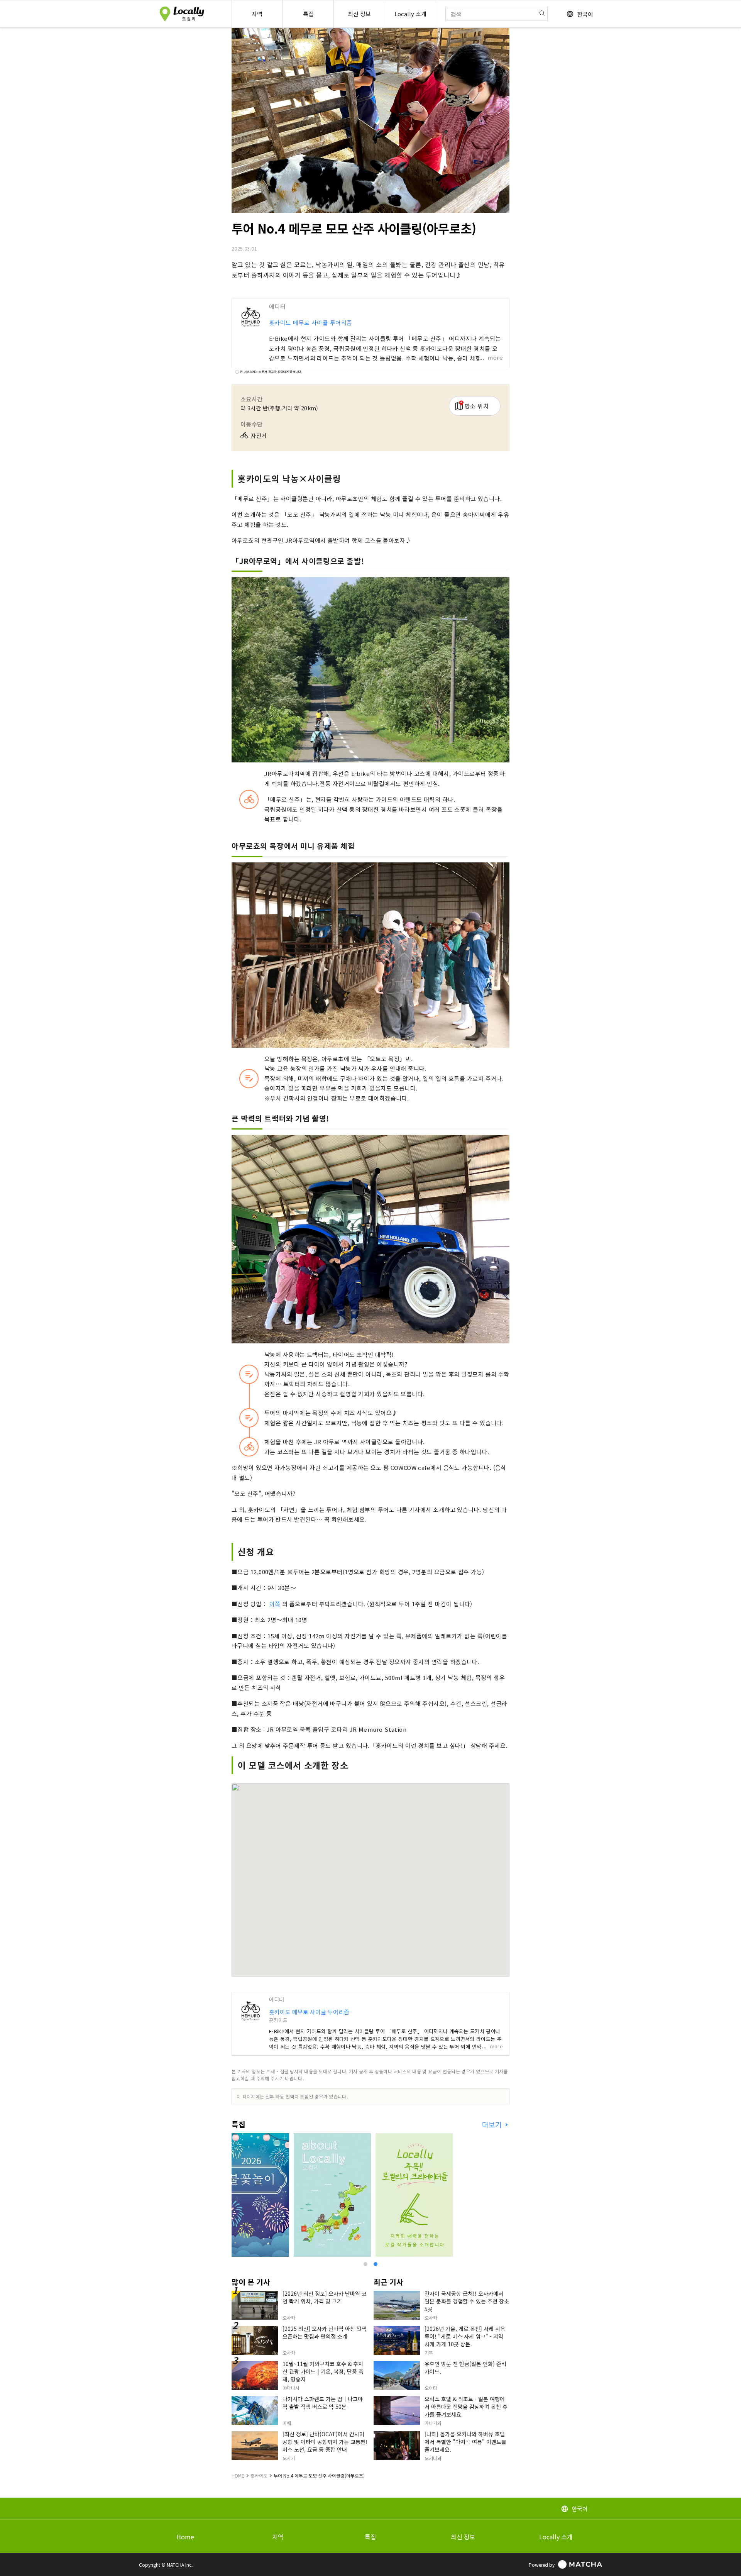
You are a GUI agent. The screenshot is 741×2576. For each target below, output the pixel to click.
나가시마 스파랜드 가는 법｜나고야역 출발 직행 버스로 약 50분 (323, 2403)
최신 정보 (463, 2537)
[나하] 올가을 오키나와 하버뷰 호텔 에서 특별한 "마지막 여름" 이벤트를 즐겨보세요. (465, 2442)
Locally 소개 (556, 2537)
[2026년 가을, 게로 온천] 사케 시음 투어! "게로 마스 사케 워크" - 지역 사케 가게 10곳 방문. (465, 2336)
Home (185, 2537)
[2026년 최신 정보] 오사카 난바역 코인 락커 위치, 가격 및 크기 (325, 2297)
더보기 (493, 2125)
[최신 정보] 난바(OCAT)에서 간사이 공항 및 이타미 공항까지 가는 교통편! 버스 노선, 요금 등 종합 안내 (325, 2442)
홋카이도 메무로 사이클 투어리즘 (311, 323)
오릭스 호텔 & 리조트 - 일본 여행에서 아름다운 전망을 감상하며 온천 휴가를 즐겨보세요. (466, 2407)
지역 (278, 2537)
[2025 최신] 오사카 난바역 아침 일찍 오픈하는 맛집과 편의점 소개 (325, 2332)
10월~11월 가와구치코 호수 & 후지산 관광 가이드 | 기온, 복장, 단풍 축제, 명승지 (323, 2371)
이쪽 (275, 1604)
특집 (370, 2537)
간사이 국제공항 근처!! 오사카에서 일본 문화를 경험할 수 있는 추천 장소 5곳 (467, 2301)
